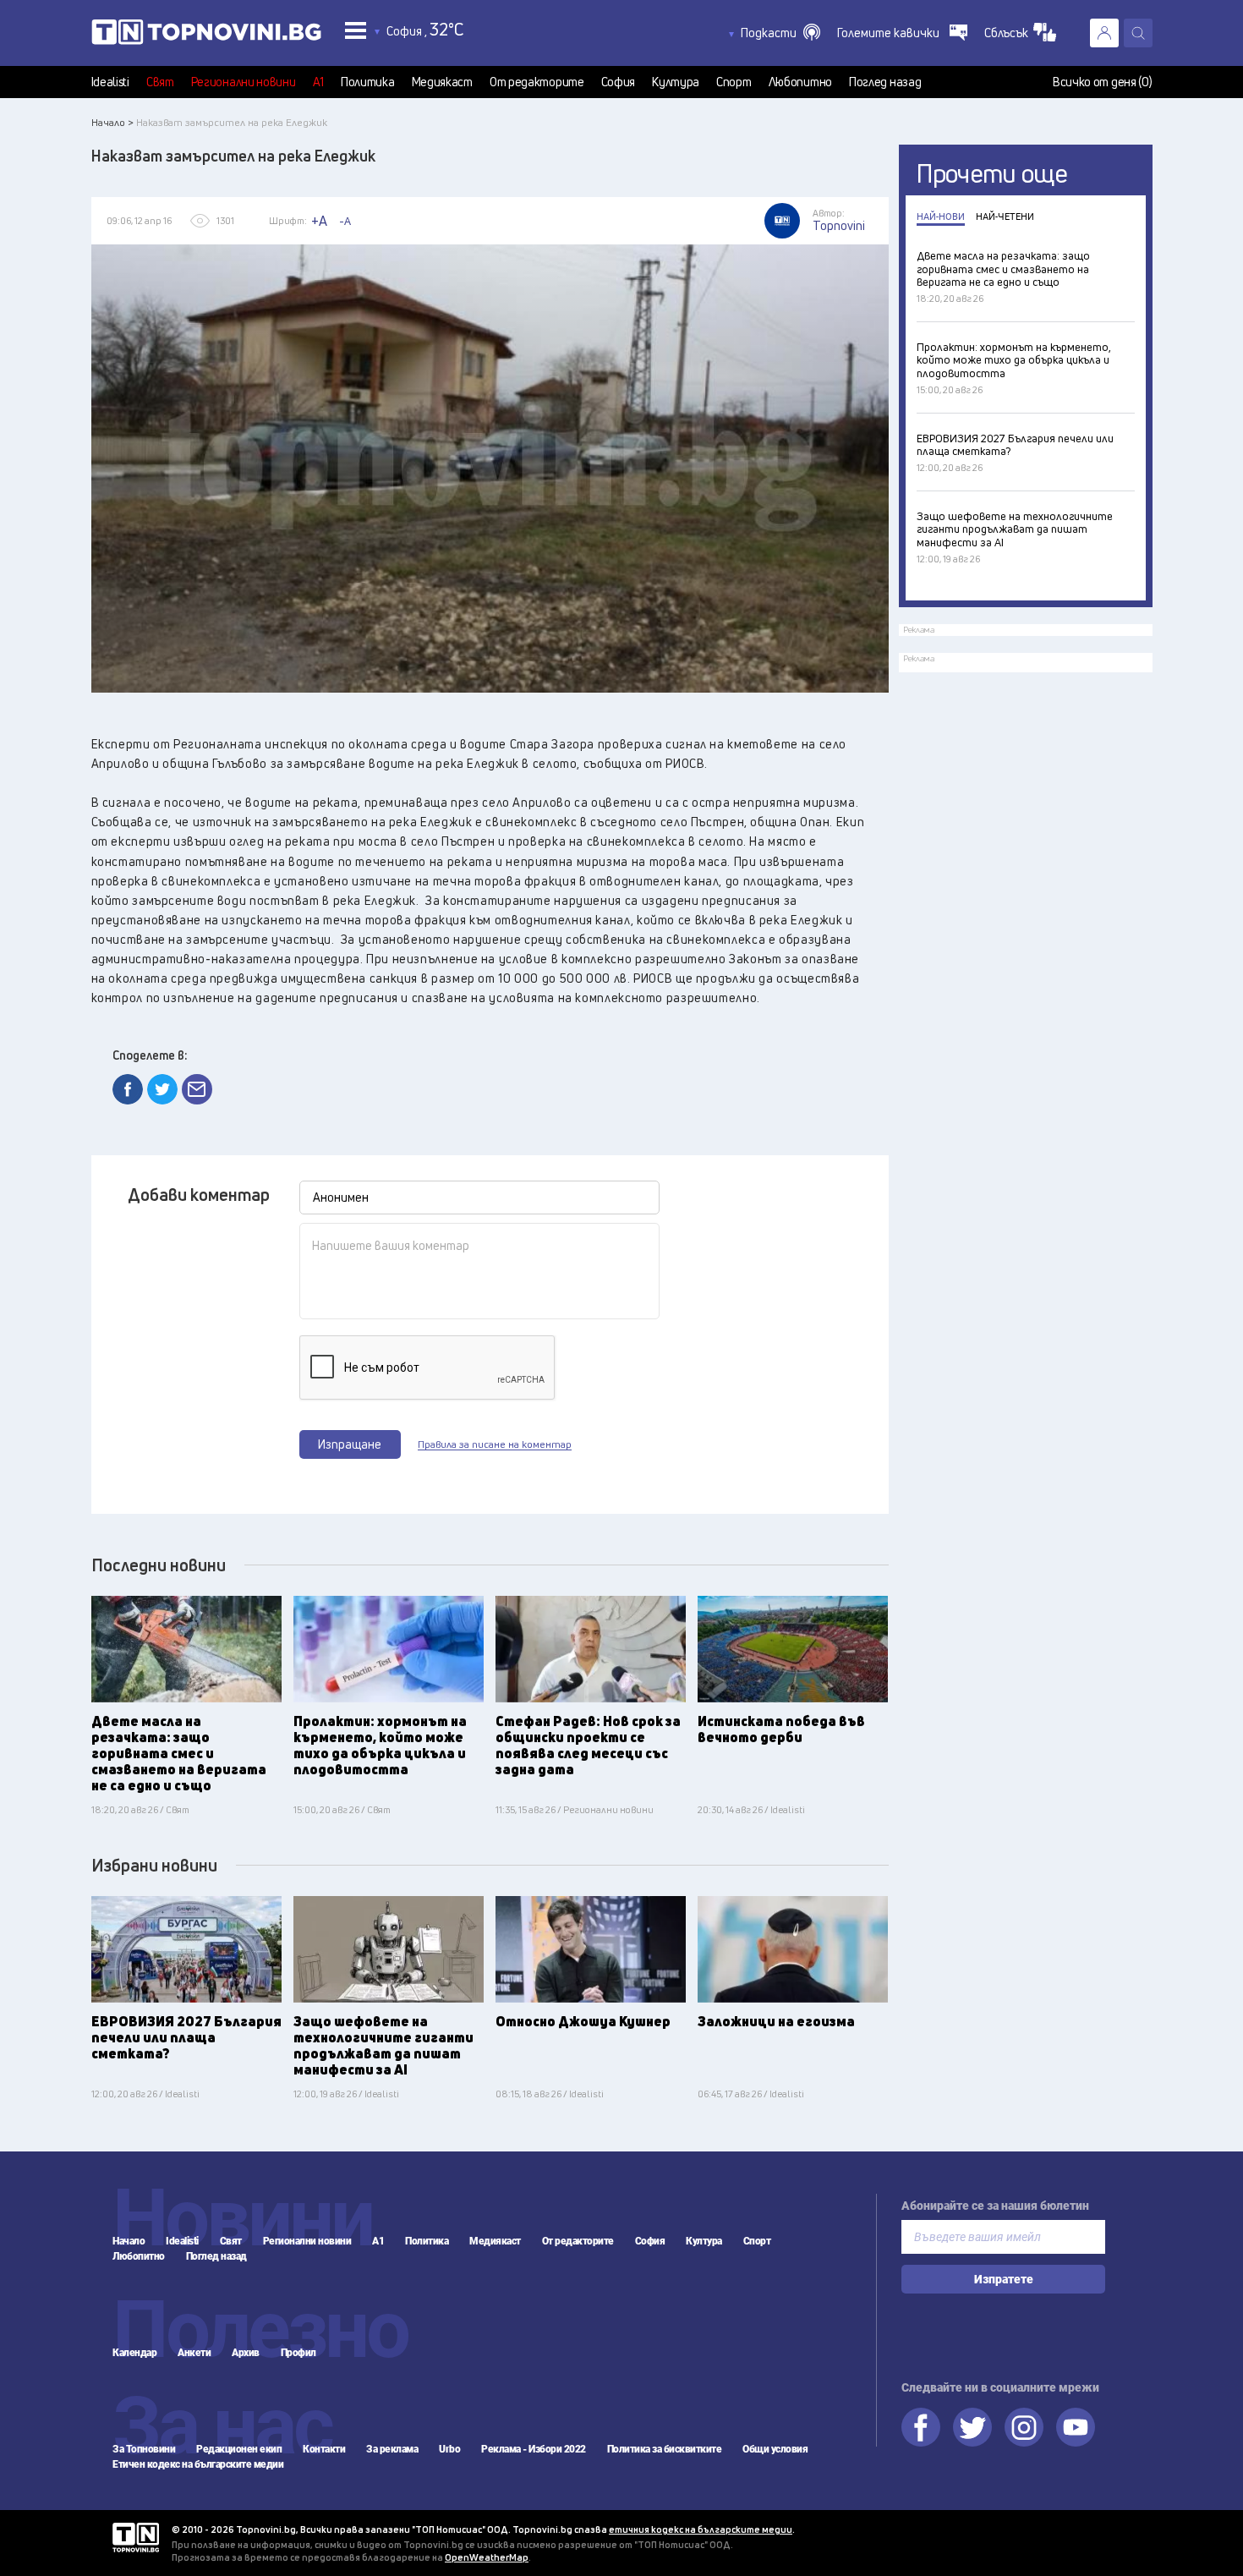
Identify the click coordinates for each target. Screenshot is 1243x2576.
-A (345, 221)
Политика (368, 82)
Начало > (112, 122)
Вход (1104, 33)
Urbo (449, 2449)
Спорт (734, 82)
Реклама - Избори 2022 (534, 2449)
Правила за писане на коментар (495, 1444)
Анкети (194, 2353)
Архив (246, 2353)
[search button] (1138, 33)
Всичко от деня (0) (1103, 82)
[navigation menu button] (356, 30)
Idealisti (110, 82)
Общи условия (775, 2449)
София (619, 82)
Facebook (921, 2427)
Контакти (324, 2449)
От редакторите (537, 82)
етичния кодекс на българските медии (701, 2529)
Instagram (1024, 2427)
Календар (134, 2353)
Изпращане (350, 1444)
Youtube (1076, 2427)
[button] (780, 33)
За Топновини (144, 2449)
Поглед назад (885, 82)
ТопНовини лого (206, 36)
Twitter (972, 2427)
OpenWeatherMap (487, 2557)
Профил (298, 2353)
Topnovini (136, 2538)
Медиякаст (442, 82)
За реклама (392, 2449)
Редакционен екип (239, 2449)
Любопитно (800, 82)
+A (319, 221)
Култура (676, 82)
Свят (160, 82)
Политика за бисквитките (665, 2449)
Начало (129, 2241)
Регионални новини (244, 82)
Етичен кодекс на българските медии (198, 2464)
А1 (318, 82)
